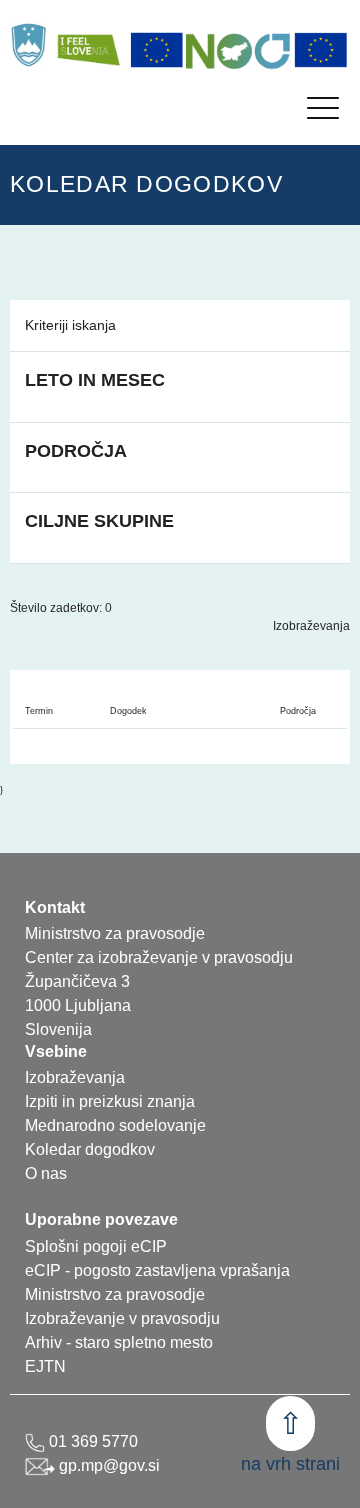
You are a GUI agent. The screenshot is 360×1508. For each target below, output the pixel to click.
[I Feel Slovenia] (88, 45)
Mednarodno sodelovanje (115, 1125)
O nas (46, 1173)
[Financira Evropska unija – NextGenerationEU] (321, 50)
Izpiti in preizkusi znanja (110, 1101)
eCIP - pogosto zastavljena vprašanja (157, 1270)
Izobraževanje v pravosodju (122, 1318)
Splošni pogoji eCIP (96, 1246)
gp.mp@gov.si (107, 1465)
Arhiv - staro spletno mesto (119, 1342)
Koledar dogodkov (90, 1149)
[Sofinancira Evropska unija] (157, 50)
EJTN (45, 1366)
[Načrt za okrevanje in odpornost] (239, 50)
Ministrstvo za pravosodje (115, 1294)
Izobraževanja (311, 626)
